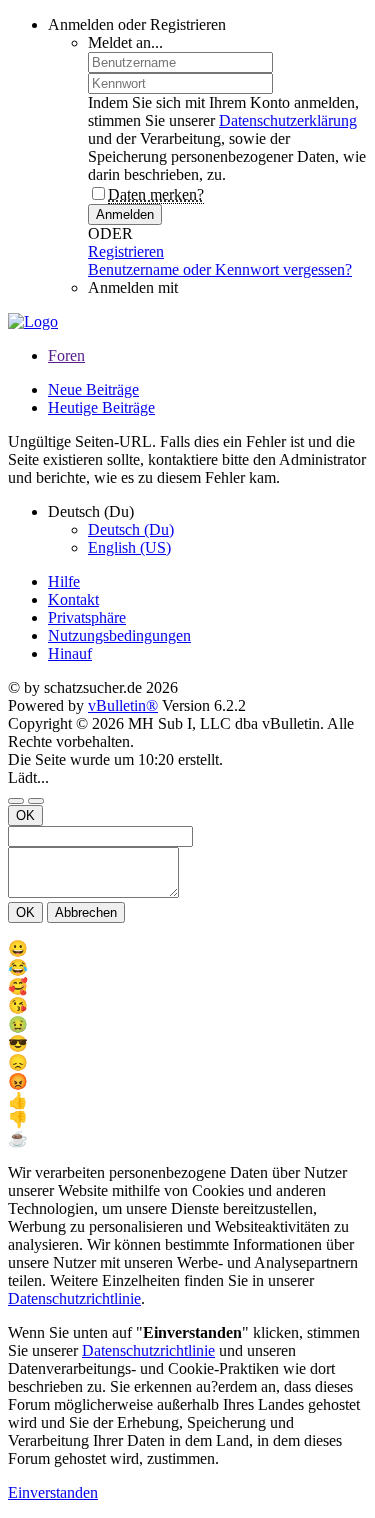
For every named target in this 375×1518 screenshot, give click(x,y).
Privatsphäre (87, 617)
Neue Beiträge (93, 389)
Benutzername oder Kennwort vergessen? (220, 269)
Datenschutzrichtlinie (74, 1298)
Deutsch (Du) (131, 529)
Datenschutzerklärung (288, 120)
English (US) (129, 547)
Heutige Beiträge (101, 407)
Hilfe (64, 581)
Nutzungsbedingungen (119, 635)
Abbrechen (86, 912)
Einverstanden (53, 1492)
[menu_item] (187, 948)
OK (25, 815)
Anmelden (125, 214)
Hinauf (70, 653)
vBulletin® (123, 705)
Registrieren (126, 251)
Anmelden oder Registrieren (137, 24)
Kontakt (73, 599)
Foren (66, 355)
